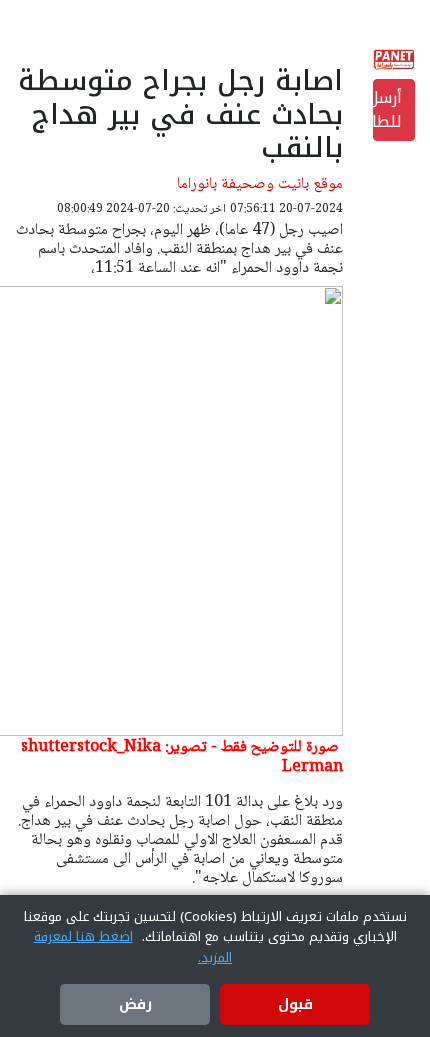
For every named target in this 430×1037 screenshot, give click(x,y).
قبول (295, 1004)
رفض (135, 1004)
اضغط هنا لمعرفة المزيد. (133, 947)
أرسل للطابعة (387, 109)
